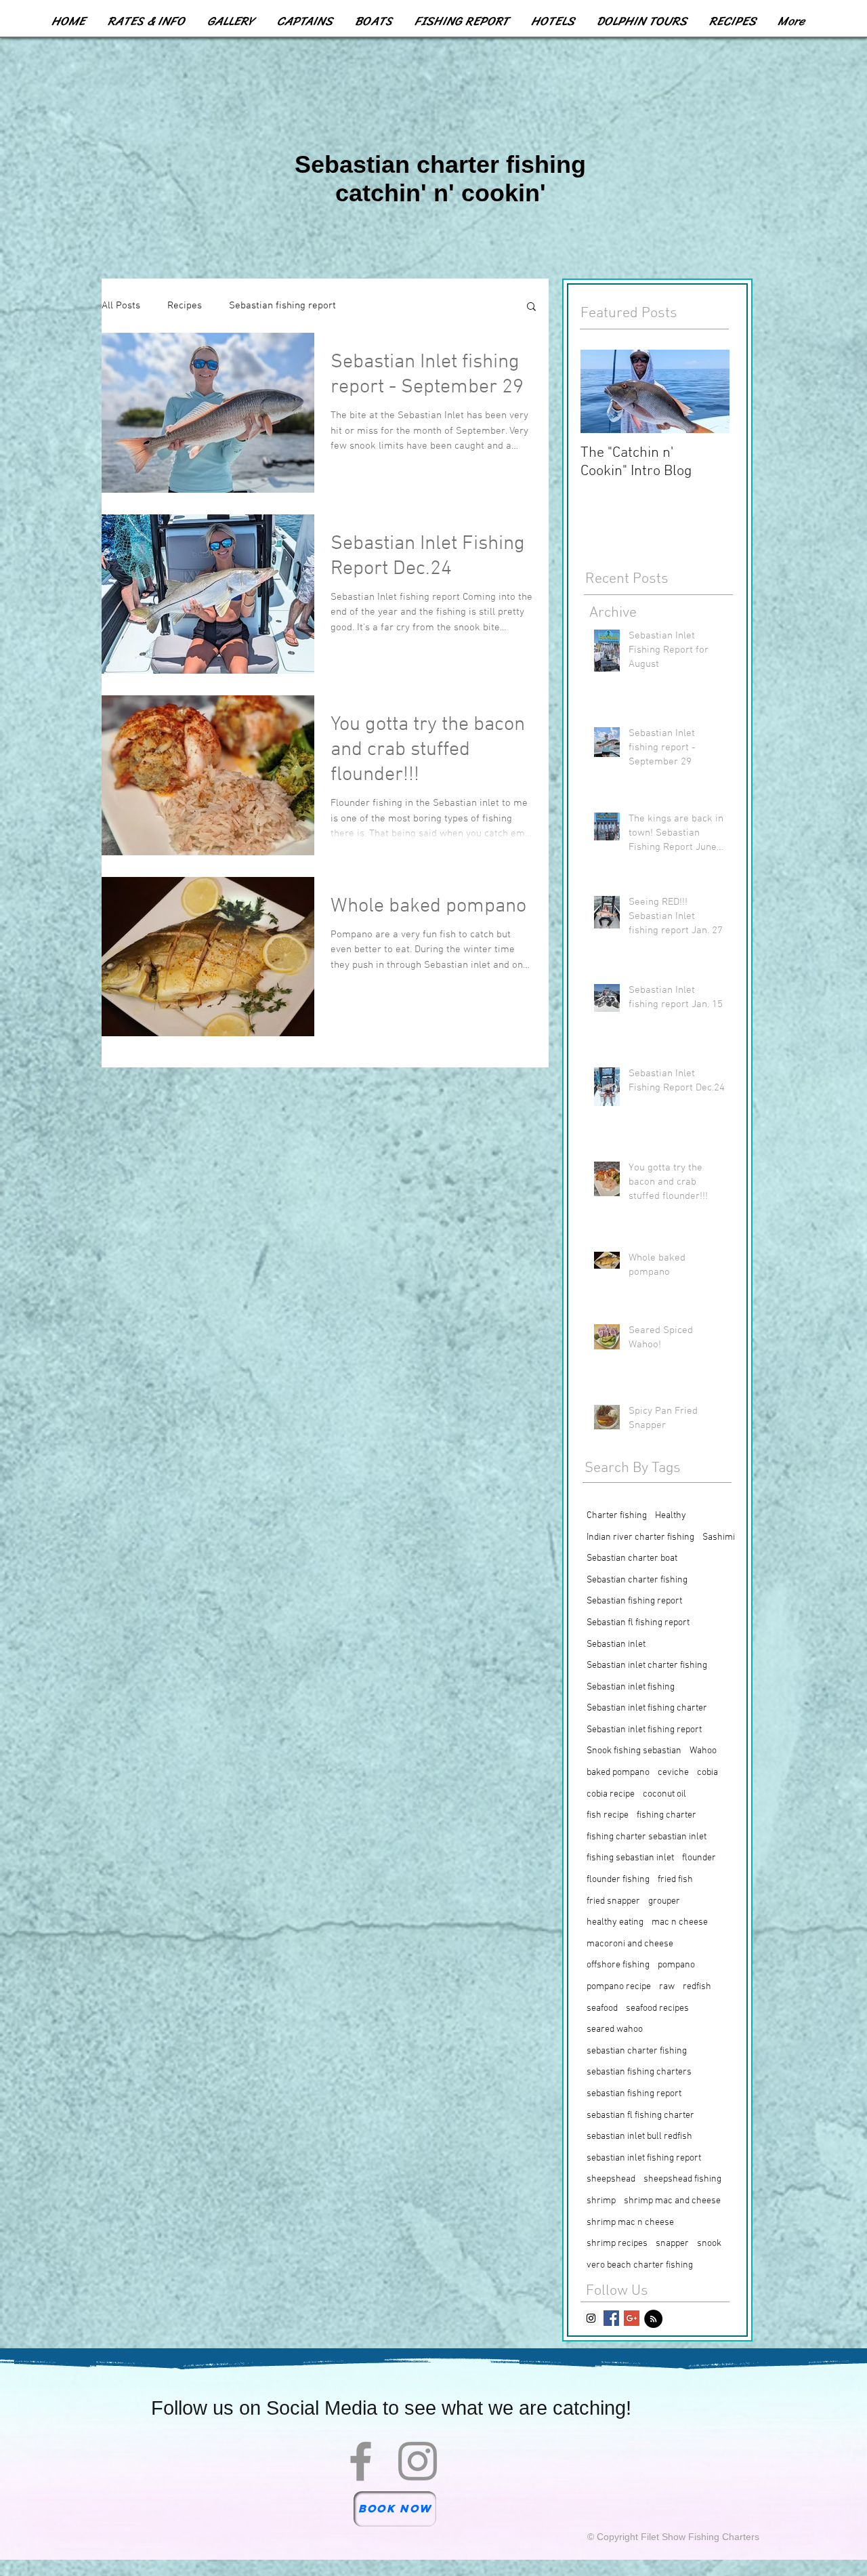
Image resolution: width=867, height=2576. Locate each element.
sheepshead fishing (682, 2179)
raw (667, 1987)
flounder (699, 1858)
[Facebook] (361, 2461)
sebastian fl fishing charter (640, 2115)
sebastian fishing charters (639, 2072)
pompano (676, 1965)
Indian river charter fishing (640, 1537)
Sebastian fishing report (282, 306)
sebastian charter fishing (637, 2051)
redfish (697, 1987)
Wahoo (703, 1751)
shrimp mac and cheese (672, 2201)
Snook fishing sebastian (634, 1751)
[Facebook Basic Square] (611, 2318)
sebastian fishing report (634, 2094)
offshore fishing (618, 1965)
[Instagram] (418, 2461)
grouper (664, 1901)
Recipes (185, 306)
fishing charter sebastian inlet (647, 1837)
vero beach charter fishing (640, 2265)
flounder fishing (618, 1880)
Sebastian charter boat (632, 1558)
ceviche (673, 1773)
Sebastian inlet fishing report (644, 1730)
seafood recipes (657, 2008)
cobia (707, 1773)
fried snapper (613, 1901)
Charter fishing (617, 1516)
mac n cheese (680, 1922)
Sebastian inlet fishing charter (647, 1708)
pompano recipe (619, 1987)
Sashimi (719, 1537)
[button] (531, 307)
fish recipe (608, 1815)
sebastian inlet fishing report (644, 2158)
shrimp (601, 2201)
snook (709, 2244)
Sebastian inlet (616, 1644)
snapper (672, 2244)
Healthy (671, 1516)
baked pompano (618, 1773)
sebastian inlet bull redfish (639, 2137)
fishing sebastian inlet (630, 1858)
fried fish (675, 1880)
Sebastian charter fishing (637, 1580)
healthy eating (615, 1922)
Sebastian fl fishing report (638, 1623)
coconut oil (664, 1794)
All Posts (121, 306)
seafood (602, 2008)
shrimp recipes (617, 2244)
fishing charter (667, 1815)
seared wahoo (615, 2029)
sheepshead (611, 2179)
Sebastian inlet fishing (631, 1687)
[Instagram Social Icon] (591, 2318)
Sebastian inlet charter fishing (647, 1665)
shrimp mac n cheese (630, 2223)
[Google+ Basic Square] (632, 2318)
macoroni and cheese (630, 1944)
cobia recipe (611, 1794)
